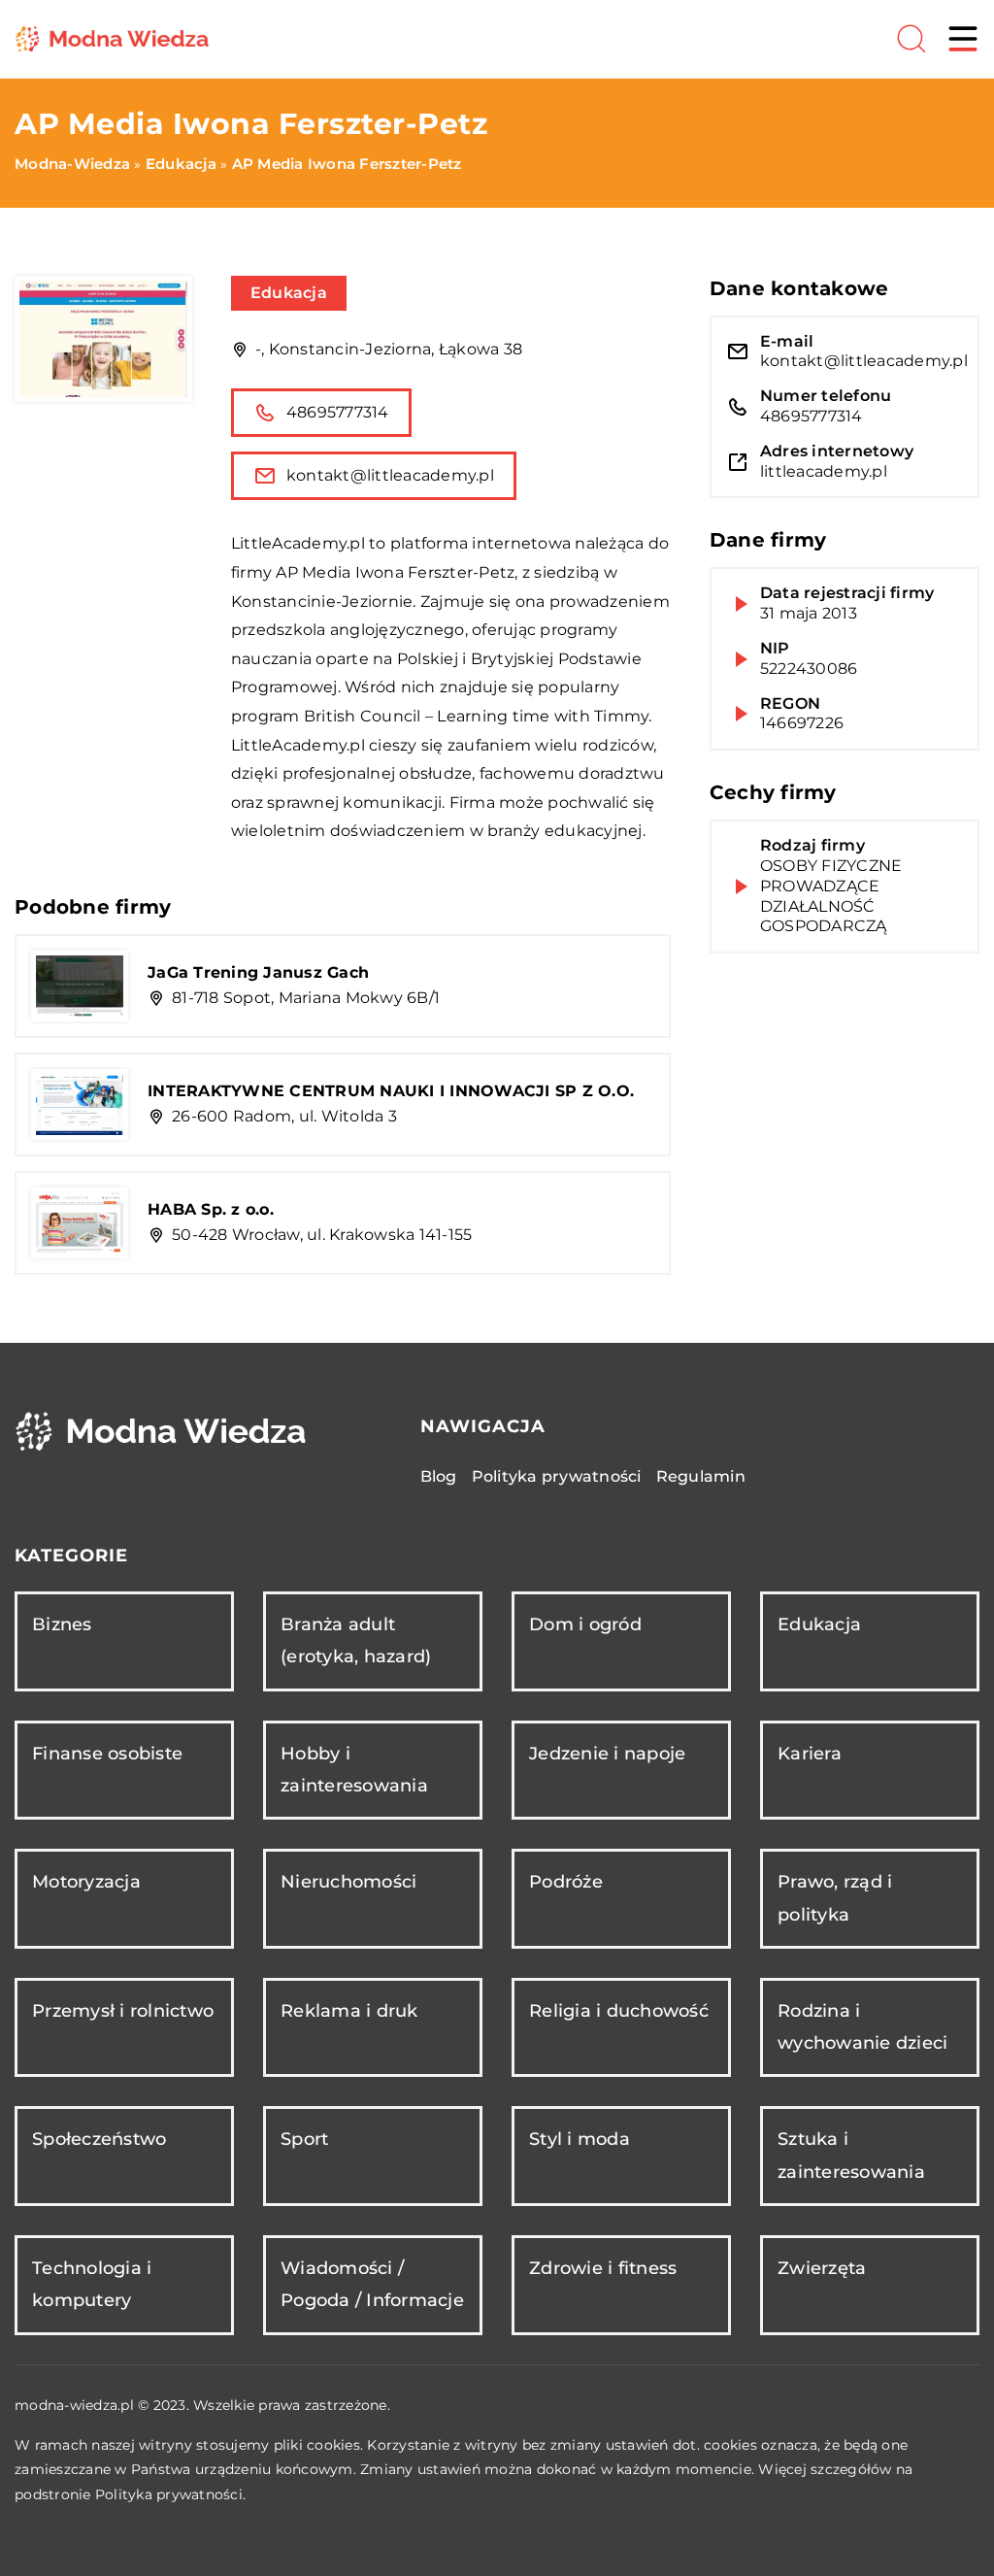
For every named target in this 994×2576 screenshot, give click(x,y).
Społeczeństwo (99, 2139)
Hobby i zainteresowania (354, 1770)
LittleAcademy (289, 543)
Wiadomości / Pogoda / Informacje (372, 2284)
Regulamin (701, 1476)
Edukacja (289, 293)
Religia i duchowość (619, 2011)
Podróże (566, 1882)
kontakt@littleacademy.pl (390, 475)
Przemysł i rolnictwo (123, 2011)
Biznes (62, 1624)
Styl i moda (580, 2139)
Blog (439, 1476)
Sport (304, 2139)
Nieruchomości (348, 1882)
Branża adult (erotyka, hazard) (356, 1640)
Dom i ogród (585, 1624)
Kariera (810, 1754)
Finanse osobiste (107, 1754)
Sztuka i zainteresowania (851, 2155)
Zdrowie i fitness (603, 2268)
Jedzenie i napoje (607, 1754)
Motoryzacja (86, 1882)
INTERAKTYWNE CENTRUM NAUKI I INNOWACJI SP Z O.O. (391, 1091)
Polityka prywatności (557, 1476)
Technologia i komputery (92, 2284)
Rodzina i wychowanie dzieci (862, 2027)
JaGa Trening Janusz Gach (258, 972)
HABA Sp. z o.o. (211, 1209)
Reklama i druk (349, 2011)
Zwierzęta (822, 2268)
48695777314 (338, 412)
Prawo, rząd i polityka (835, 1898)
